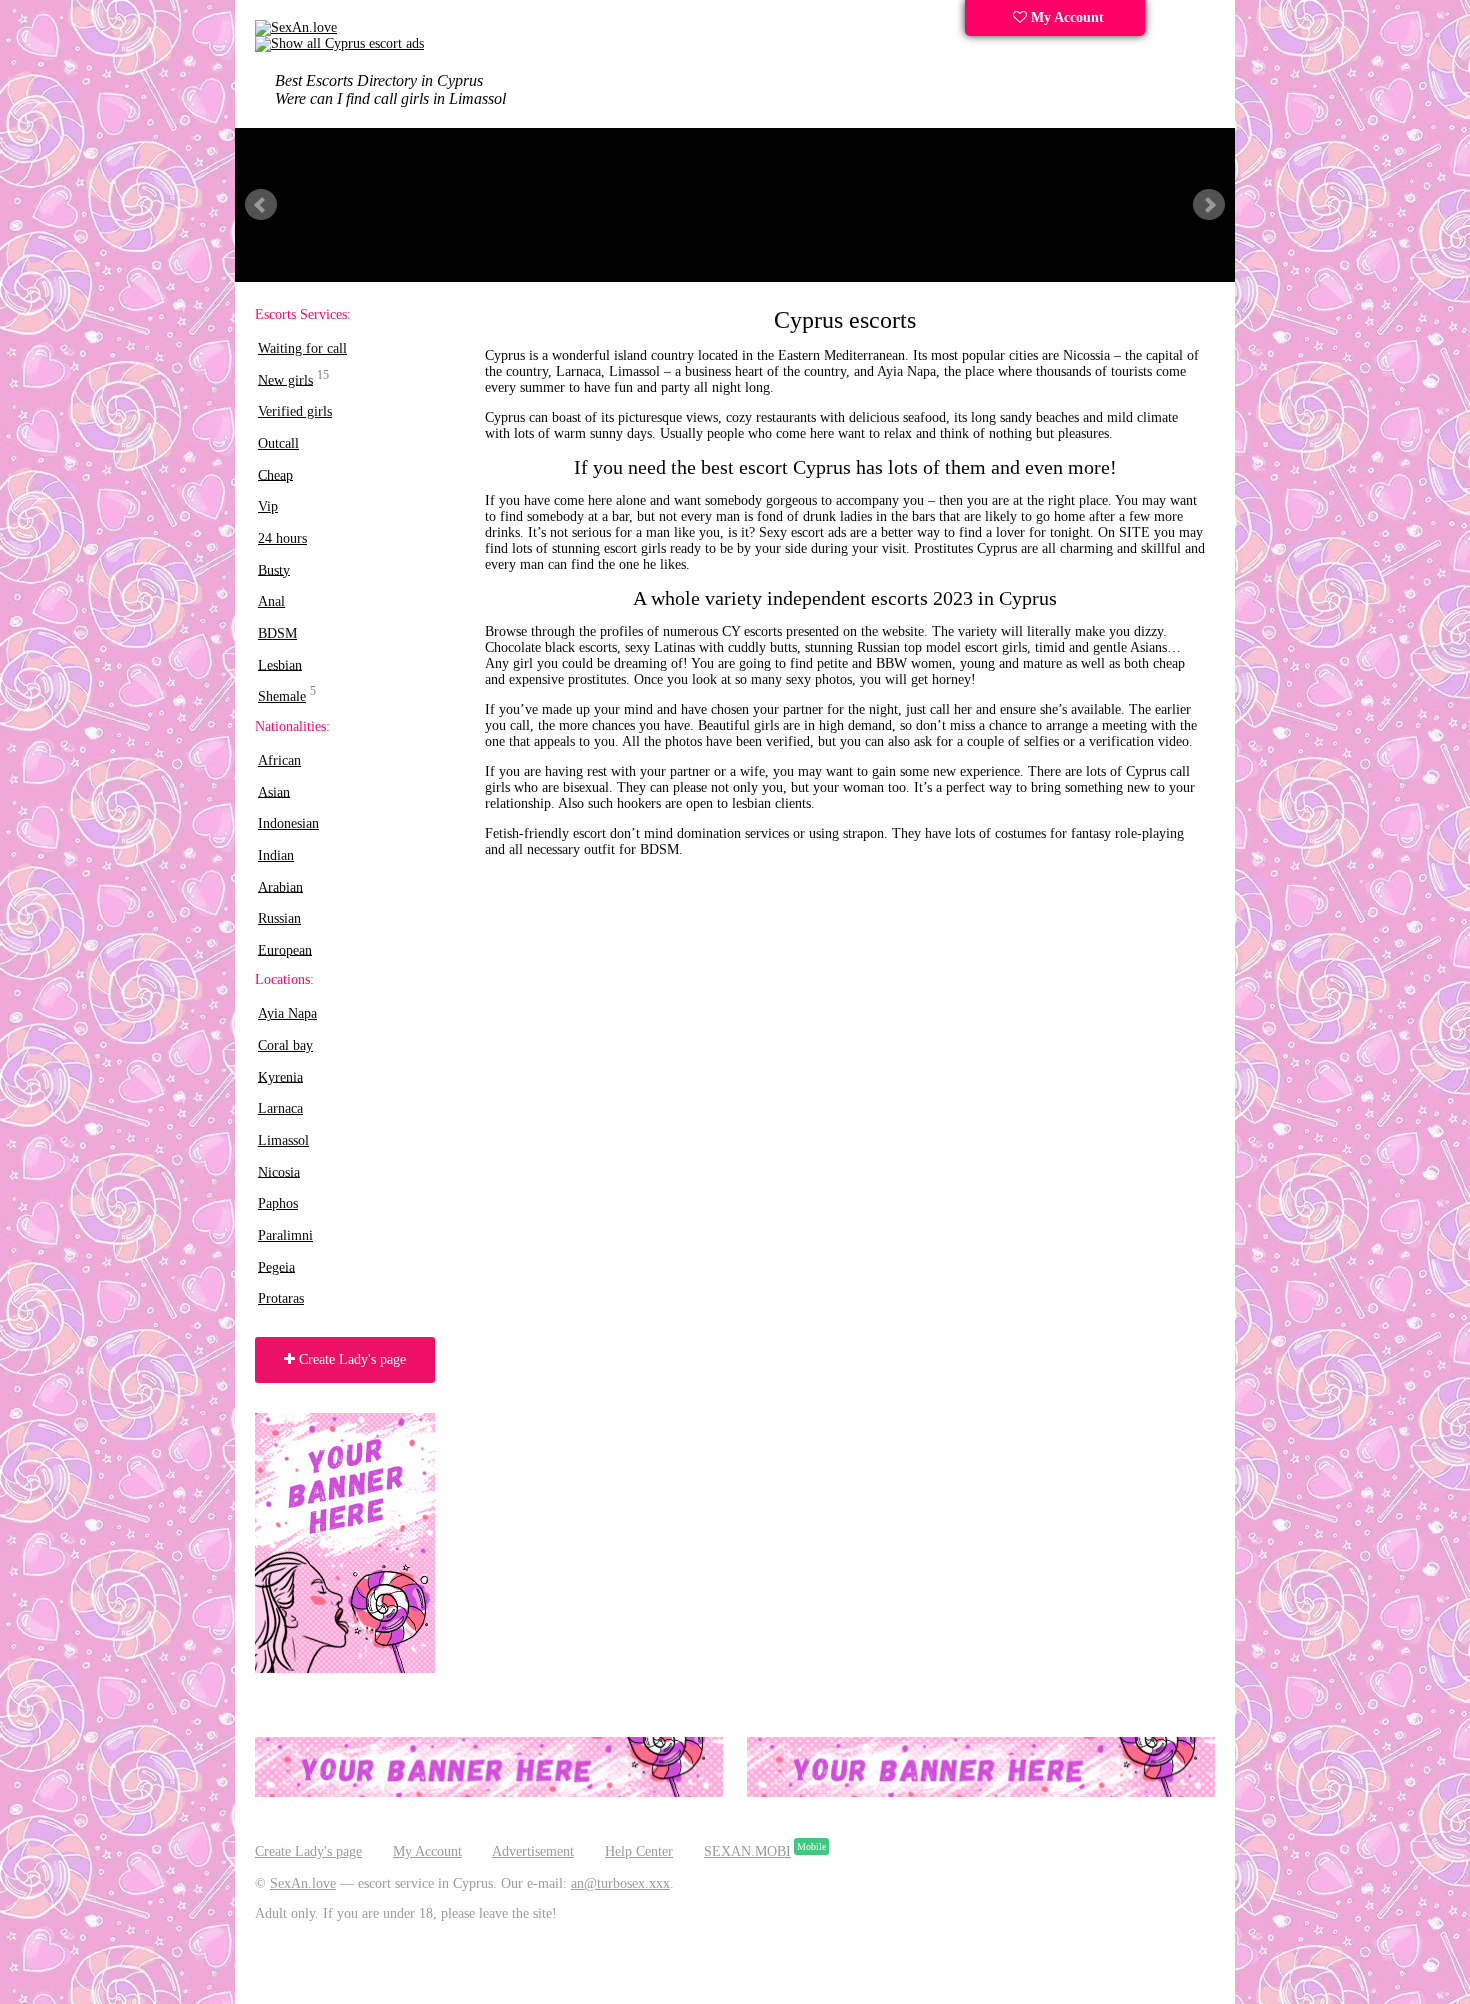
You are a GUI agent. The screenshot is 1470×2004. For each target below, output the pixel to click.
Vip (268, 506)
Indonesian (288, 823)
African (279, 760)
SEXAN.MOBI (747, 1851)
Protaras (281, 1298)
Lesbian (280, 664)
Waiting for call (302, 348)
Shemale (282, 696)
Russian (279, 918)
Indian (276, 855)
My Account (1065, 17)
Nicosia (279, 1171)
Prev (261, 205)
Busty (274, 569)
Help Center (639, 1851)
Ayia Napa (287, 1013)
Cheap (275, 474)
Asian (274, 791)
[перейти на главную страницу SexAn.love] (339, 43)
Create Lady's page (350, 1359)
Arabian (280, 886)
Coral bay (285, 1045)
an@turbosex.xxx (620, 1883)
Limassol (283, 1140)
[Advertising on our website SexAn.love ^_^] (489, 1792)
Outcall (278, 443)
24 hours (282, 538)
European (285, 949)
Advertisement (533, 1851)
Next (1209, 205)
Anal (271, 601)
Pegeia (276, 1266)
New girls (285, 379)
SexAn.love (303, 1883)
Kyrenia (280, 1076)
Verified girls (295, 411)
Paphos (278, 1203)
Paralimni (285, 1235)
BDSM (277, 633)
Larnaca (280, 1108)
